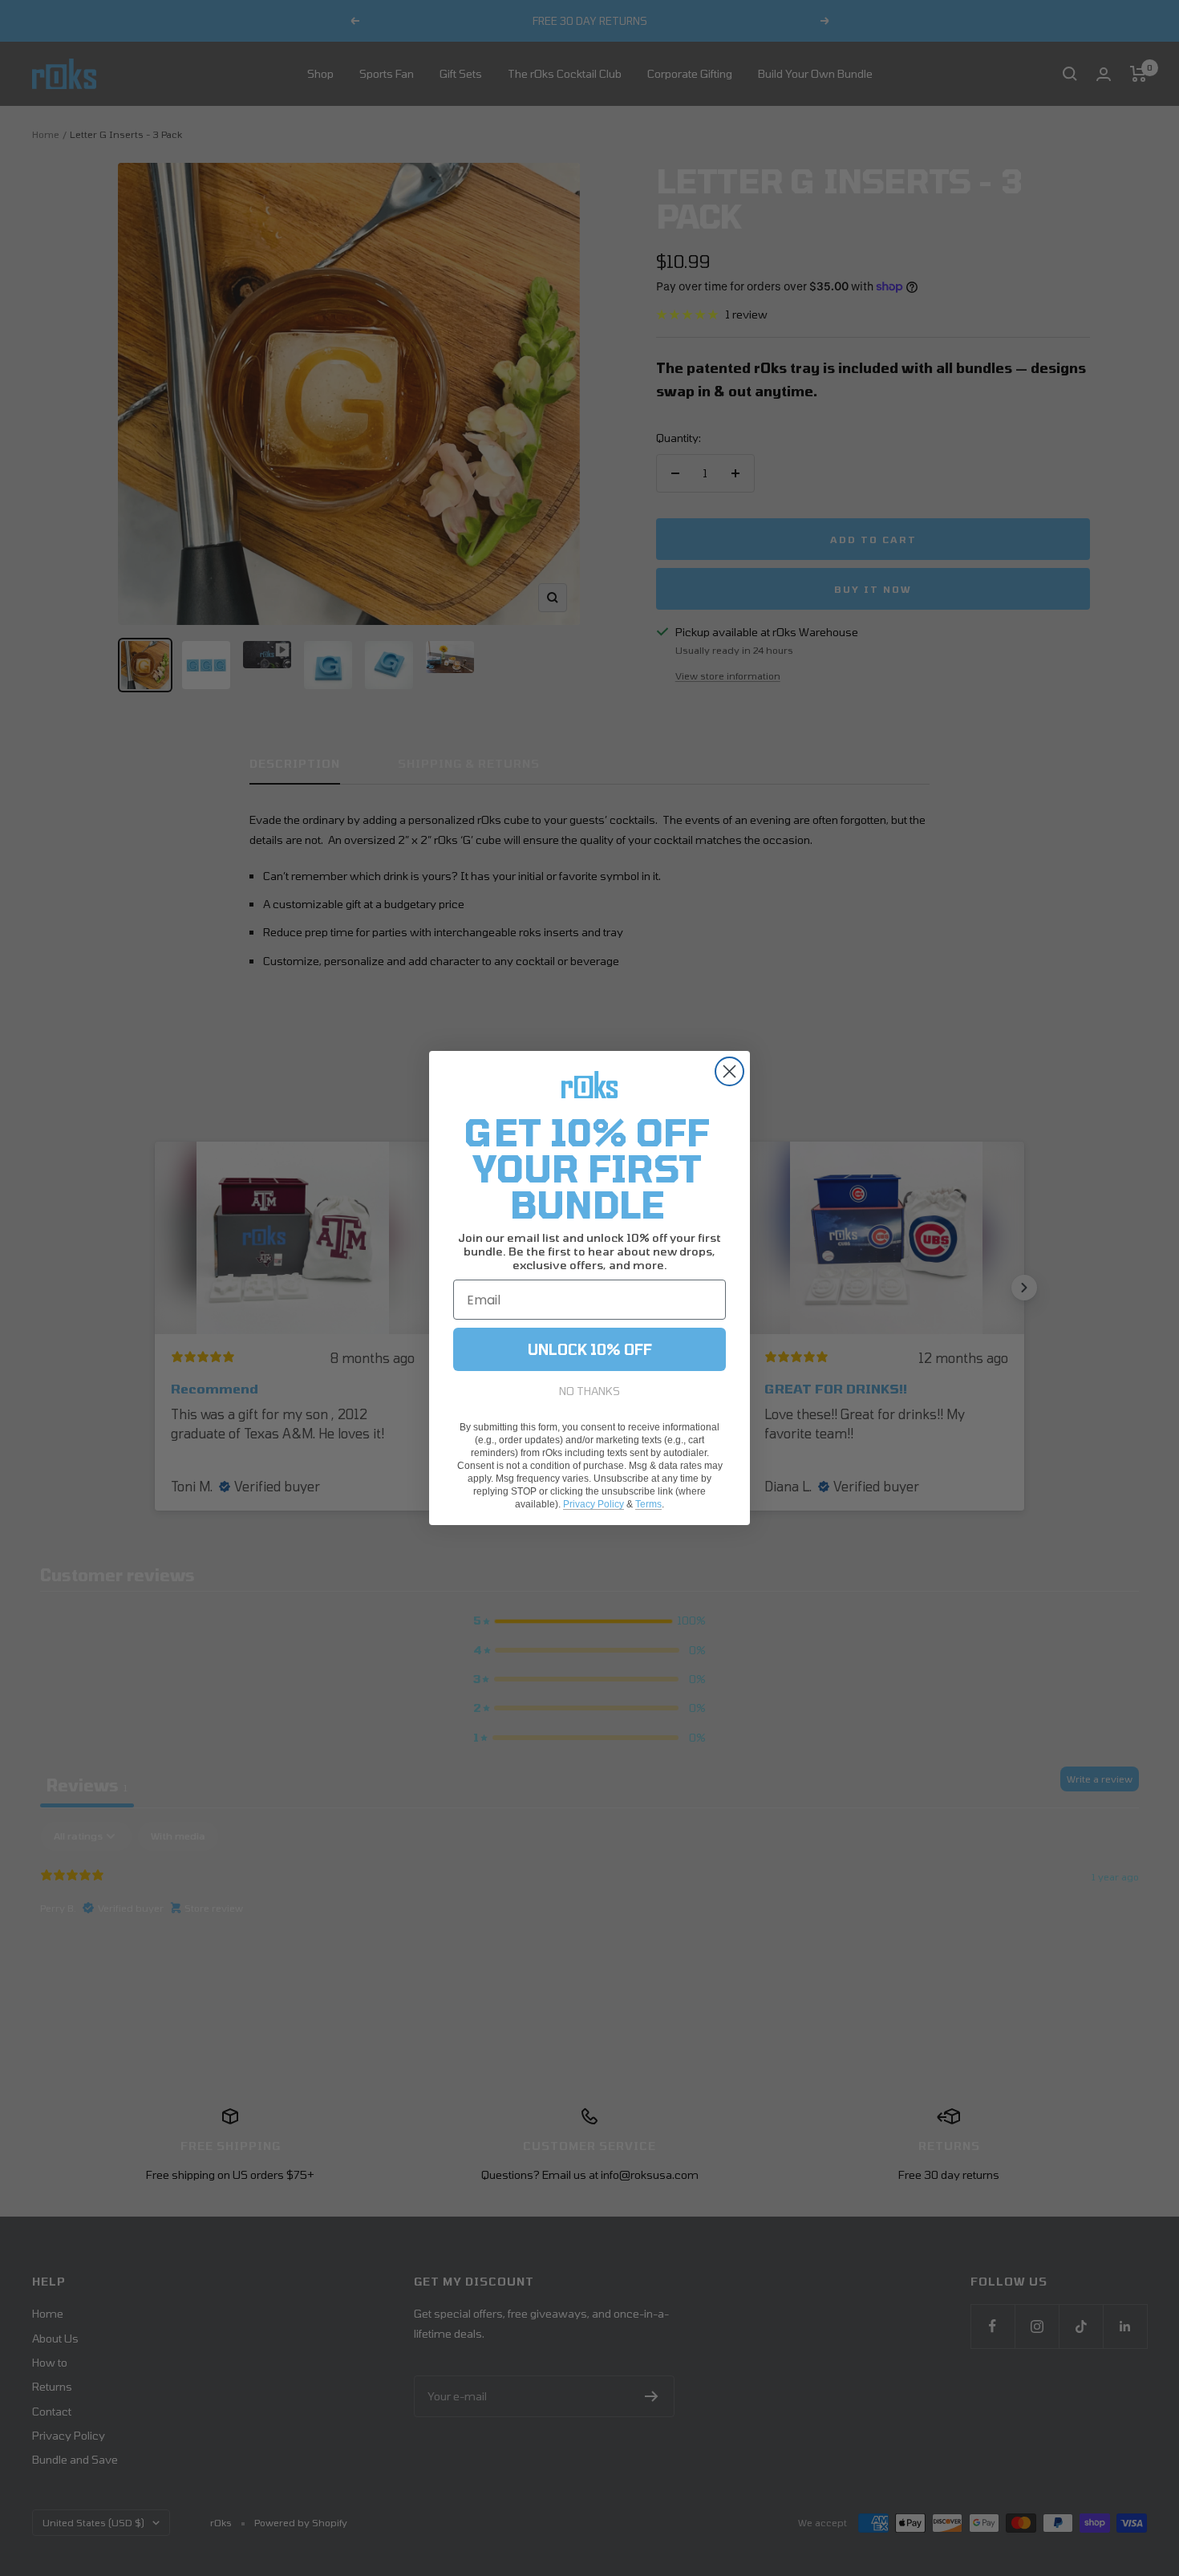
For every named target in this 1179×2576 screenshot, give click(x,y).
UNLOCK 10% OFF (590, 1349)
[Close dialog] (729, 1071)
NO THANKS (589, 1391)
